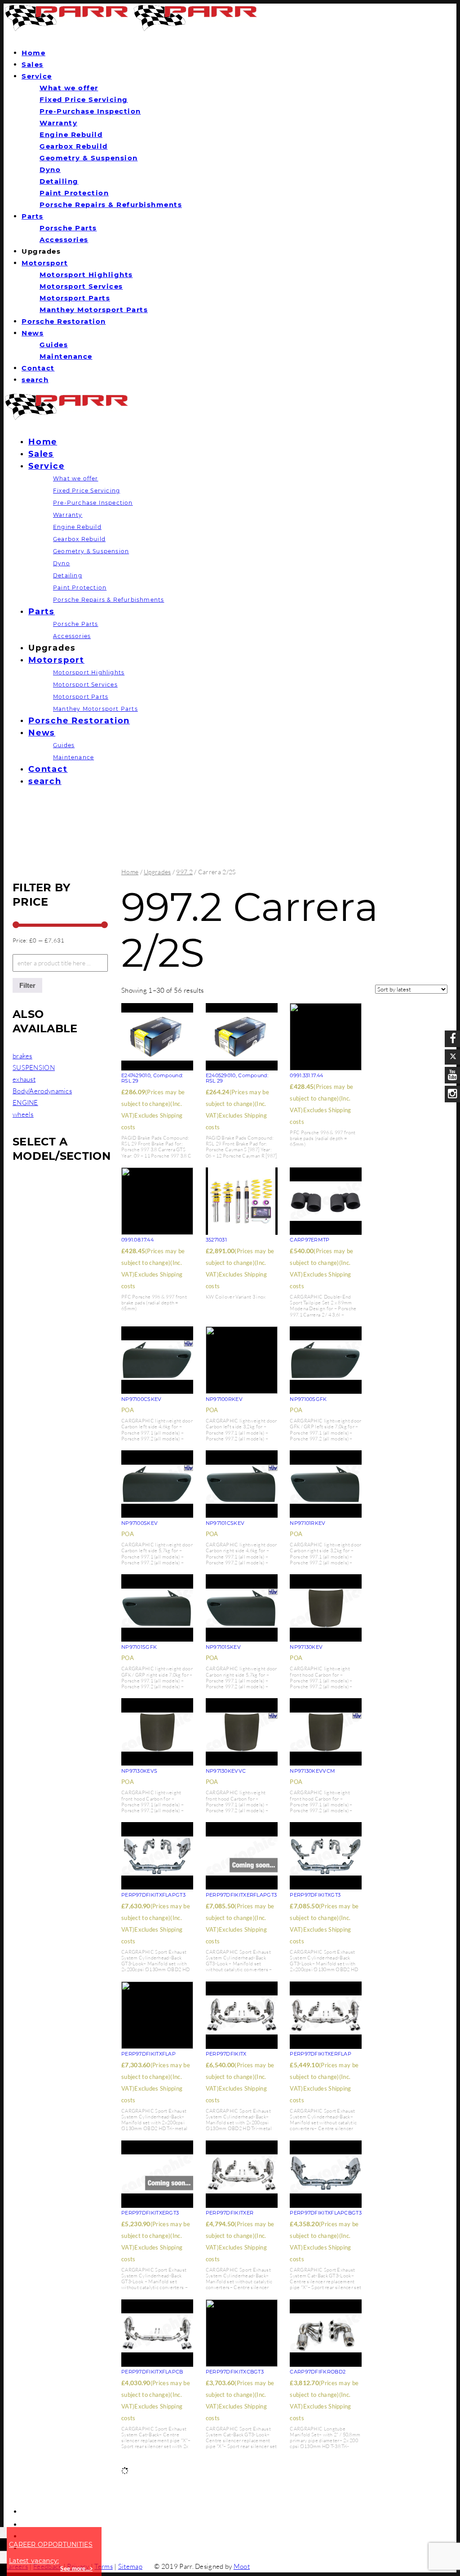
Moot (242, 2566)
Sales (33, 64)
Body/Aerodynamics (42, 1091)
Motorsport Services (81, 286)
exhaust (24, 1079)
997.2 (184, 872)
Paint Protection (74, 193)
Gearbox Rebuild (74, 146)
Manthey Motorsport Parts (94, 310)
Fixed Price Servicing (84, 99)
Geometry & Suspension (89, 158)
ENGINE (25, 1103)
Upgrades (157, 872)
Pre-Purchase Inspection (90, 111)
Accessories (64, 240)
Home (33, 53)
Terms (104, 2566)
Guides (54, 345)
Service (37, 76)
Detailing (59, 181)
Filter (27, 985)
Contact (38, 368)
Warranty (58, 123)
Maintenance (66, 356)
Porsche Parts (68, 228)
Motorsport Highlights (86, 275)
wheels (23, 1114)
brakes (22, 1056)
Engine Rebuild (71, 134)
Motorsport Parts (75, 298)
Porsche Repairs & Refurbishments (111, 205)
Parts (33, 216)
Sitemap (130, 2566)
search (35, 380)
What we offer (69, 88)
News (33, 333)
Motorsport (45, 263)
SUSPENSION (34, 1068)
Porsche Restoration (64, 321)
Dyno (50, 170)
